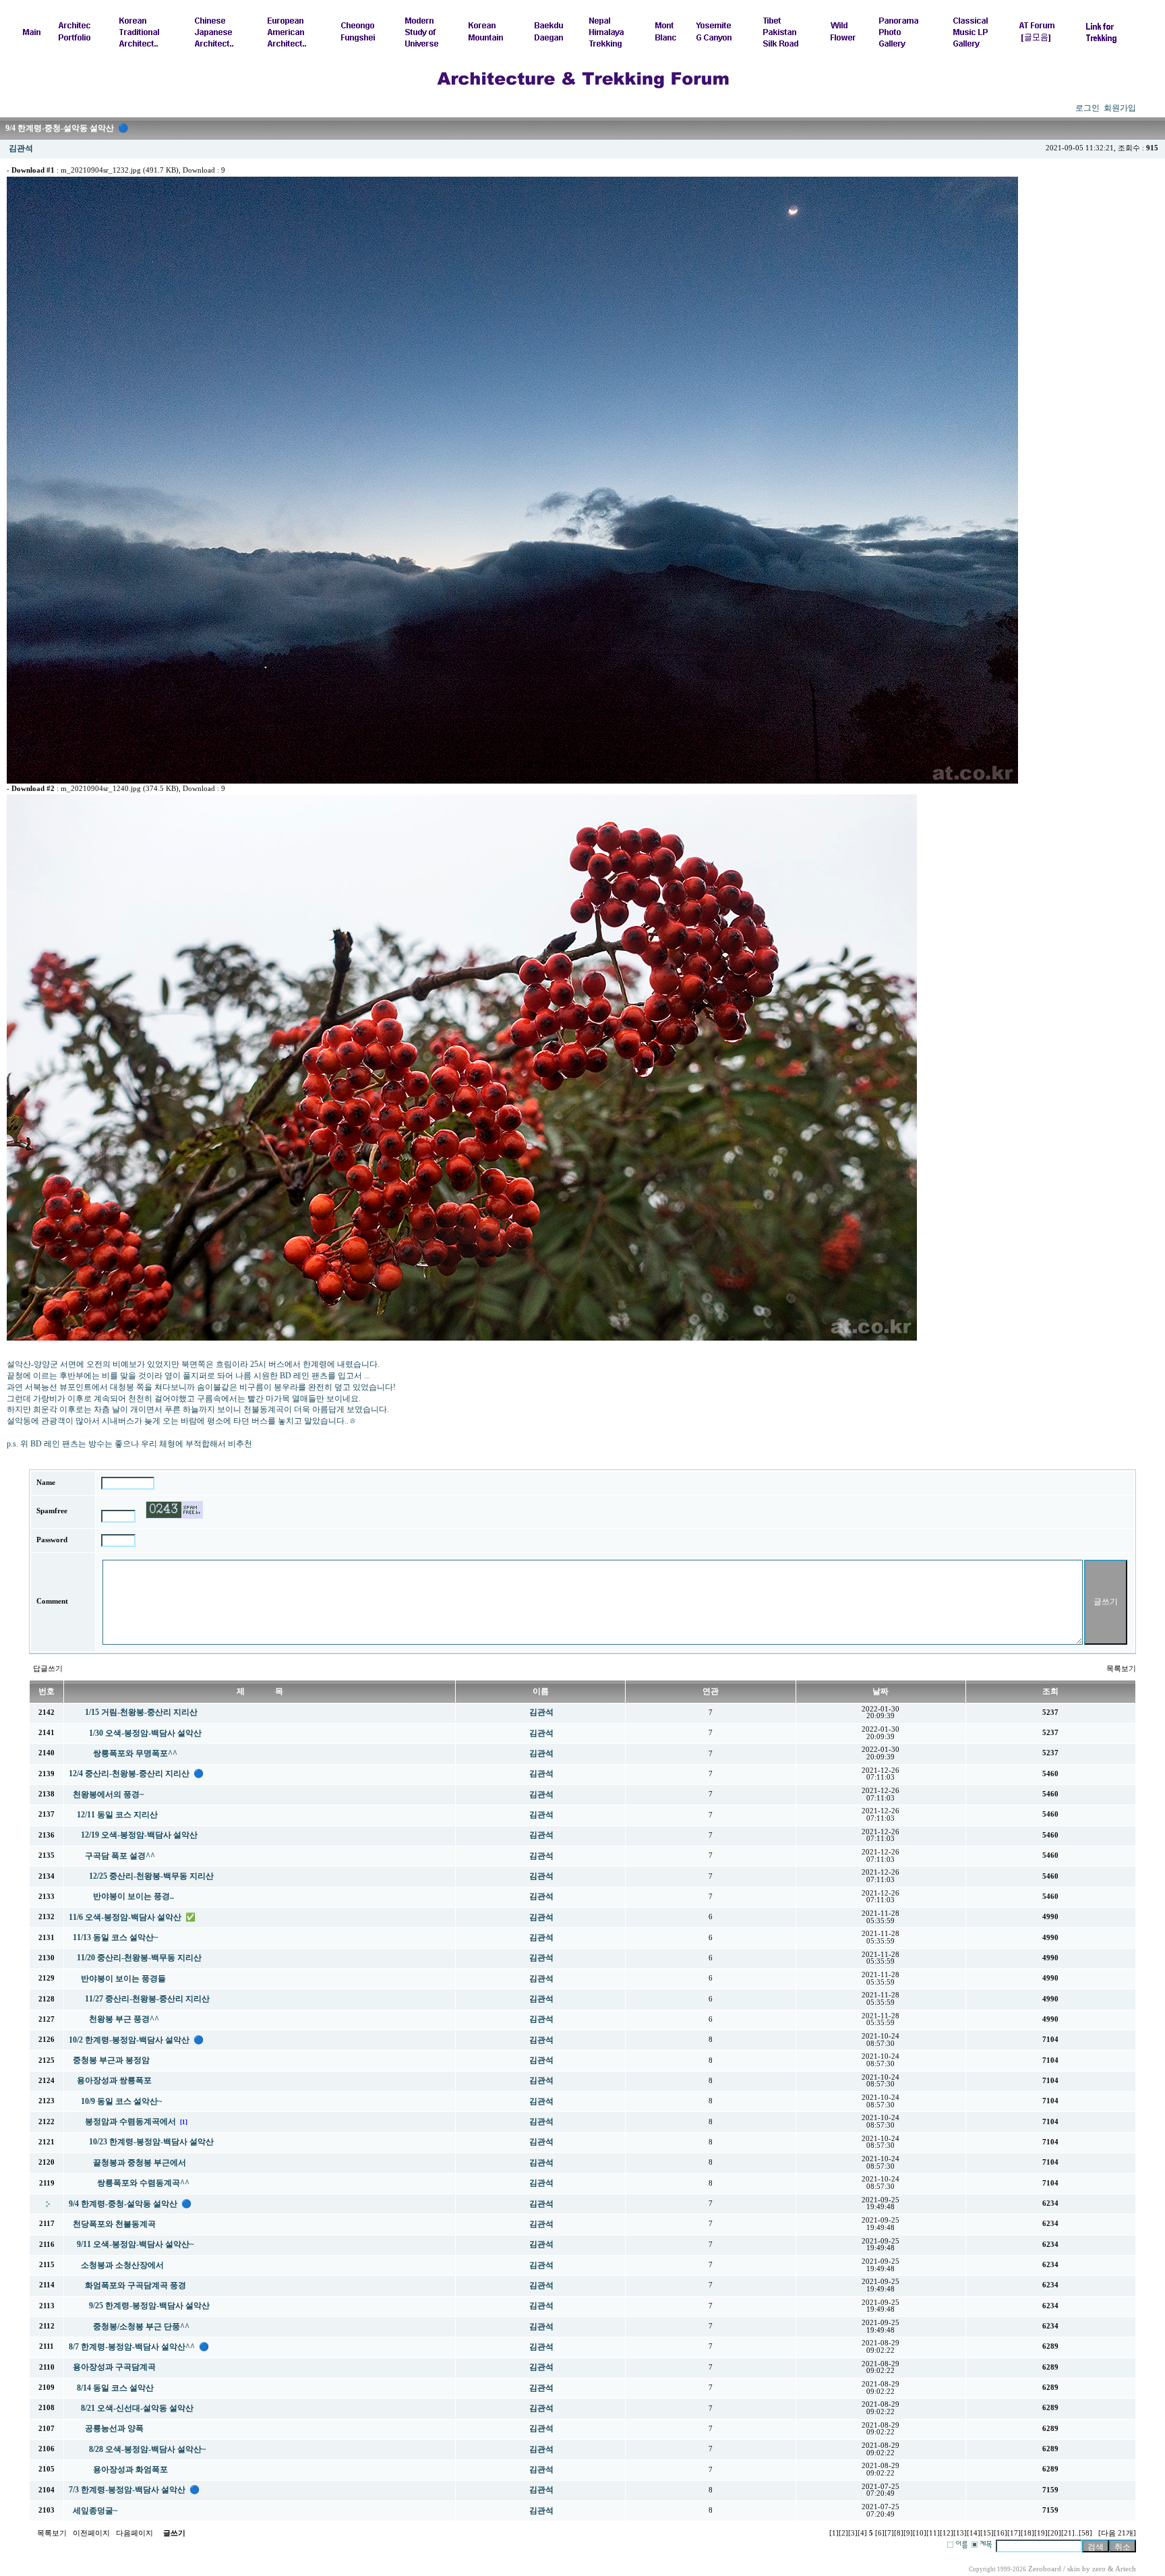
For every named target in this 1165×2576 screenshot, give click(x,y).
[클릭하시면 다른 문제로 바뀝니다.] (174, 1510)
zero (1099, 2569)
